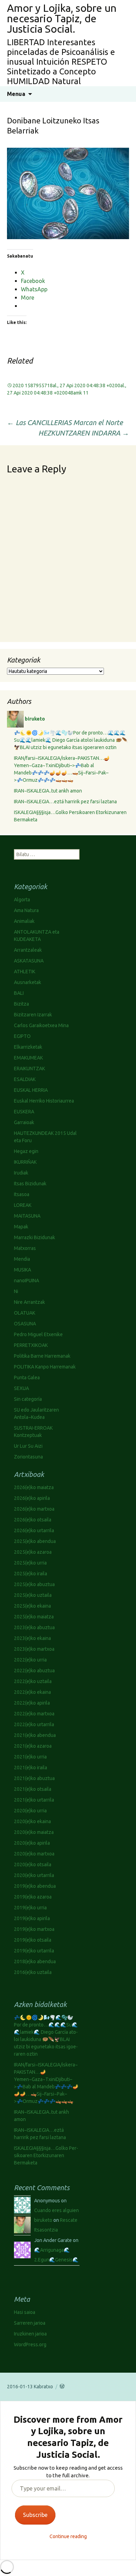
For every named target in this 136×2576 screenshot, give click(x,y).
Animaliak (24, 921)
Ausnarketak (28, 982)
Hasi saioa (25, 2312)
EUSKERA (24, 1112)
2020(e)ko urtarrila (34, 1875)
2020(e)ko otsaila (33, 1864)
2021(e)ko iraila (31, 1768)
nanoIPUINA (27, 1281)
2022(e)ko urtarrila (34, 1724)
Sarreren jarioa (30, 2323)
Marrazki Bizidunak (35, 1237)
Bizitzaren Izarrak (33, 1015)
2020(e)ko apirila (32, 1843)
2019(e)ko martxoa (34, 1929)
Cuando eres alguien (56, 2210)
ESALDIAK (25, 1079)
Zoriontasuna (28, 1457)
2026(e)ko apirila (32, 1498)
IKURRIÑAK (25, 1162)
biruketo (43, 2220)
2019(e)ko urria (30, 1908)
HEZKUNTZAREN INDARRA (84, 433)
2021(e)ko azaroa (33, 1746)
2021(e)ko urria (30, 1757)
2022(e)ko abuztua (34, 1671)
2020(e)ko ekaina (32, 1821)
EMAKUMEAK (28, 1058)
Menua (16, 94)
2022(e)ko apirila (32, 1703)
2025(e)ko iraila (31, 1574)
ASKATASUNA (29, 961)
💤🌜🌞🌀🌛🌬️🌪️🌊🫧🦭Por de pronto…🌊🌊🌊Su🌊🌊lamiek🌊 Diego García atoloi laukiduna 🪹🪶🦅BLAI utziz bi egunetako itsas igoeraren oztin (71, 740)
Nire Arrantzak (29, 1302)
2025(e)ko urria (30, 1563)
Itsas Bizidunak (30, 1184)
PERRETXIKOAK (31, 1345)
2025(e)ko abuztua (34, 1584)
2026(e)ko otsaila (33, 1520)
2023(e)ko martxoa (34, 1649)
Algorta (22, 900)
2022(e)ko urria (30, 1660)
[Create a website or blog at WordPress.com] (62, 2387)
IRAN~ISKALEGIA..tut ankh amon (48, 791)
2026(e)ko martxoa (34, 1509)
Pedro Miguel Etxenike (38, 1334)
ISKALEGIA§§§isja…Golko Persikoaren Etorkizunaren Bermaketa (46, 2155)
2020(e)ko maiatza (34, 1832)
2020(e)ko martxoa (34, 1854)
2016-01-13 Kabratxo (30, 2387)
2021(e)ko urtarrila (34, 1800)
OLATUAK (25, 1313)
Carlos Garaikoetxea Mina (41, 1025)
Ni (16, 1291)
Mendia (22, 1259)
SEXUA (21, 1388)
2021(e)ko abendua (35, 1735)
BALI (19, 993)
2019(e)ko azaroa (33, 1897)
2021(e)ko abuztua (34, 1778)
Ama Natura (26, 910)
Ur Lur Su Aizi (28, 1446)
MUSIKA (22, 1270)
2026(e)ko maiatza (34, 1487)
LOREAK (23, 1205)
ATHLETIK (25, 972)
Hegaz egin (26, 1151)
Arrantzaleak (28, 950)
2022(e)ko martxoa (34, 1714)
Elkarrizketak (28, 1047)
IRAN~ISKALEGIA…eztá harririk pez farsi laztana (65, 802)
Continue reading (68, 2536)
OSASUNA (25, 1324)
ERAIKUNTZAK (29, 1068)
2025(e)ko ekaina (32, 1606)
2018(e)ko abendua (35, 1961)
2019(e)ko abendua (35, 1886)
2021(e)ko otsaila (33, 1789)
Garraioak (24, 1122)
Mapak (21, 1227)
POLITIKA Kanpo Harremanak (45, 1367)
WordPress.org (30, 2345)
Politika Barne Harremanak (42, 1356)
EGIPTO (22, 1036)
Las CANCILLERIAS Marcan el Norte (65, 422)
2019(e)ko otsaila (33, 1940)
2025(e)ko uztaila (33, 1595)
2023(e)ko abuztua (34, 1627)
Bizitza (21, 1004)
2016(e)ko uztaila (33, 1972)
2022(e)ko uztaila (33, 1681)
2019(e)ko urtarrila (34, 1951)
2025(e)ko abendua (35, 1541)
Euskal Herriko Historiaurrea (44, 1101)
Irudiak (21, 1173)
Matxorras (25, 1248)
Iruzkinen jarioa (30, 2334)
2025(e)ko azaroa (33, 1552)
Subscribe (35, 2515)
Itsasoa (22, 1194)
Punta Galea (27, 1378)
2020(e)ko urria (30, 1811)
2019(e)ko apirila (32, 1918)
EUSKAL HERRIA (31, 1090)
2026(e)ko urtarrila (34, 1530)
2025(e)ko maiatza (34, 1617)
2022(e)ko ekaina (32, 1692)
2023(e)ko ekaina (32, 1638)
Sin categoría (28, 1399)
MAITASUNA (27, 1216)
